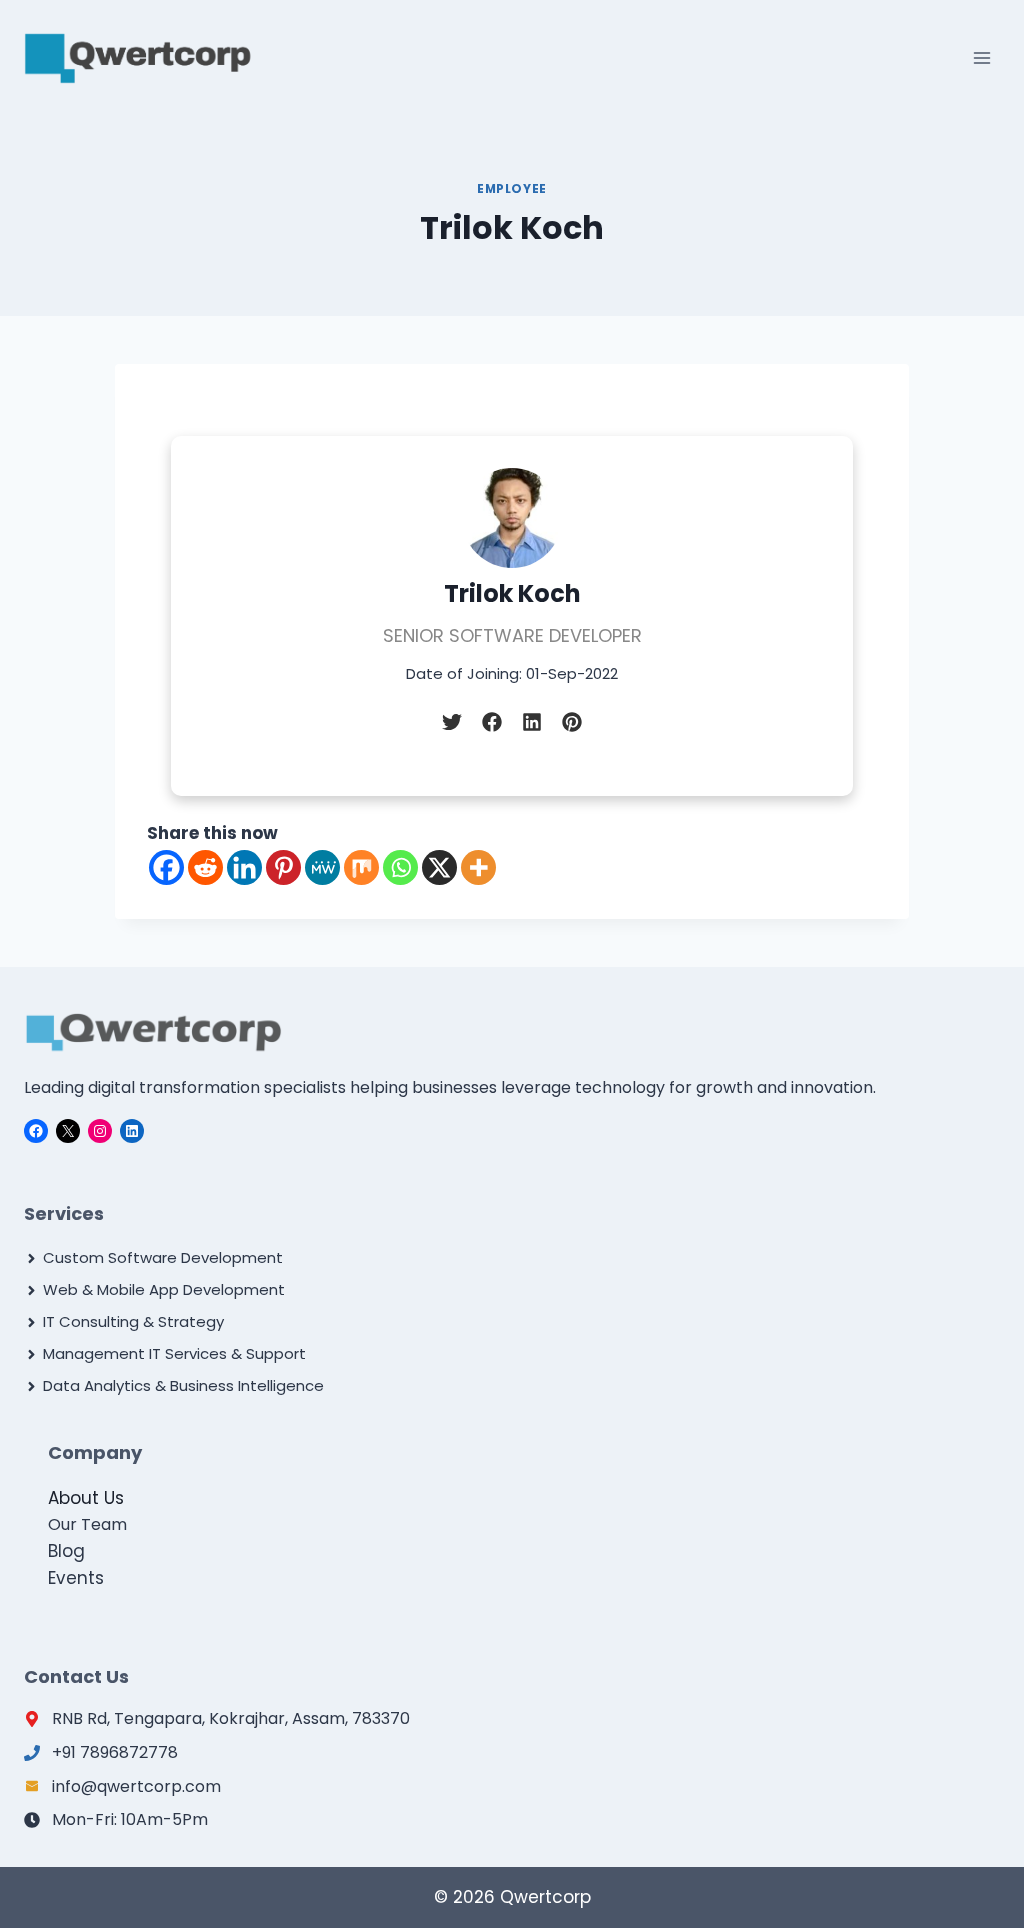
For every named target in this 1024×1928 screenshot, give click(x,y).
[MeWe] (322, 867)
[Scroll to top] (961, 1869)
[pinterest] (572, 722)
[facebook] (492, 722)
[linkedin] (532, 722)
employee (512, 189)
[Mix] (361, 867)
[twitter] (452, 722)
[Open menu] (981, 57)
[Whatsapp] (400, 867)
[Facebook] (166, 867)
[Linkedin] (244, 867)
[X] (439, 867)
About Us (86, 1498)
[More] (478, 867)
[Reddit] (205, 867)
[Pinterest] (283, 867)
